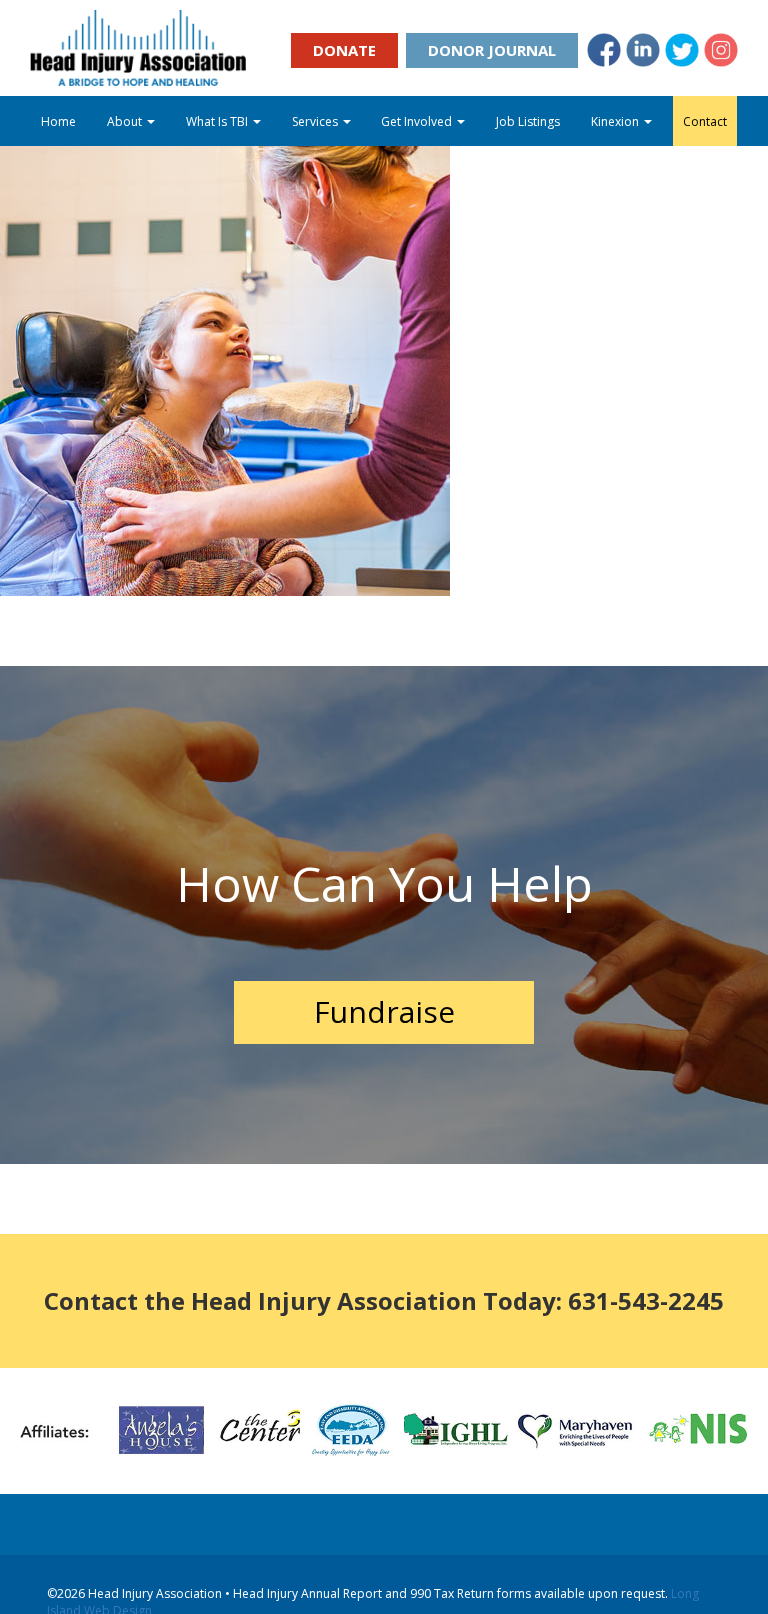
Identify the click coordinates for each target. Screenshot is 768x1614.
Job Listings (528, 121)
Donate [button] (344, 50)
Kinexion (616, 121)
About (126, 121)
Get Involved (418, 121)
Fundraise (384, 1011)
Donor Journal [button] (492, 50)
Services (316, 121)
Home (58, 121)
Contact (705, 121)
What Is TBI (218, 121)
